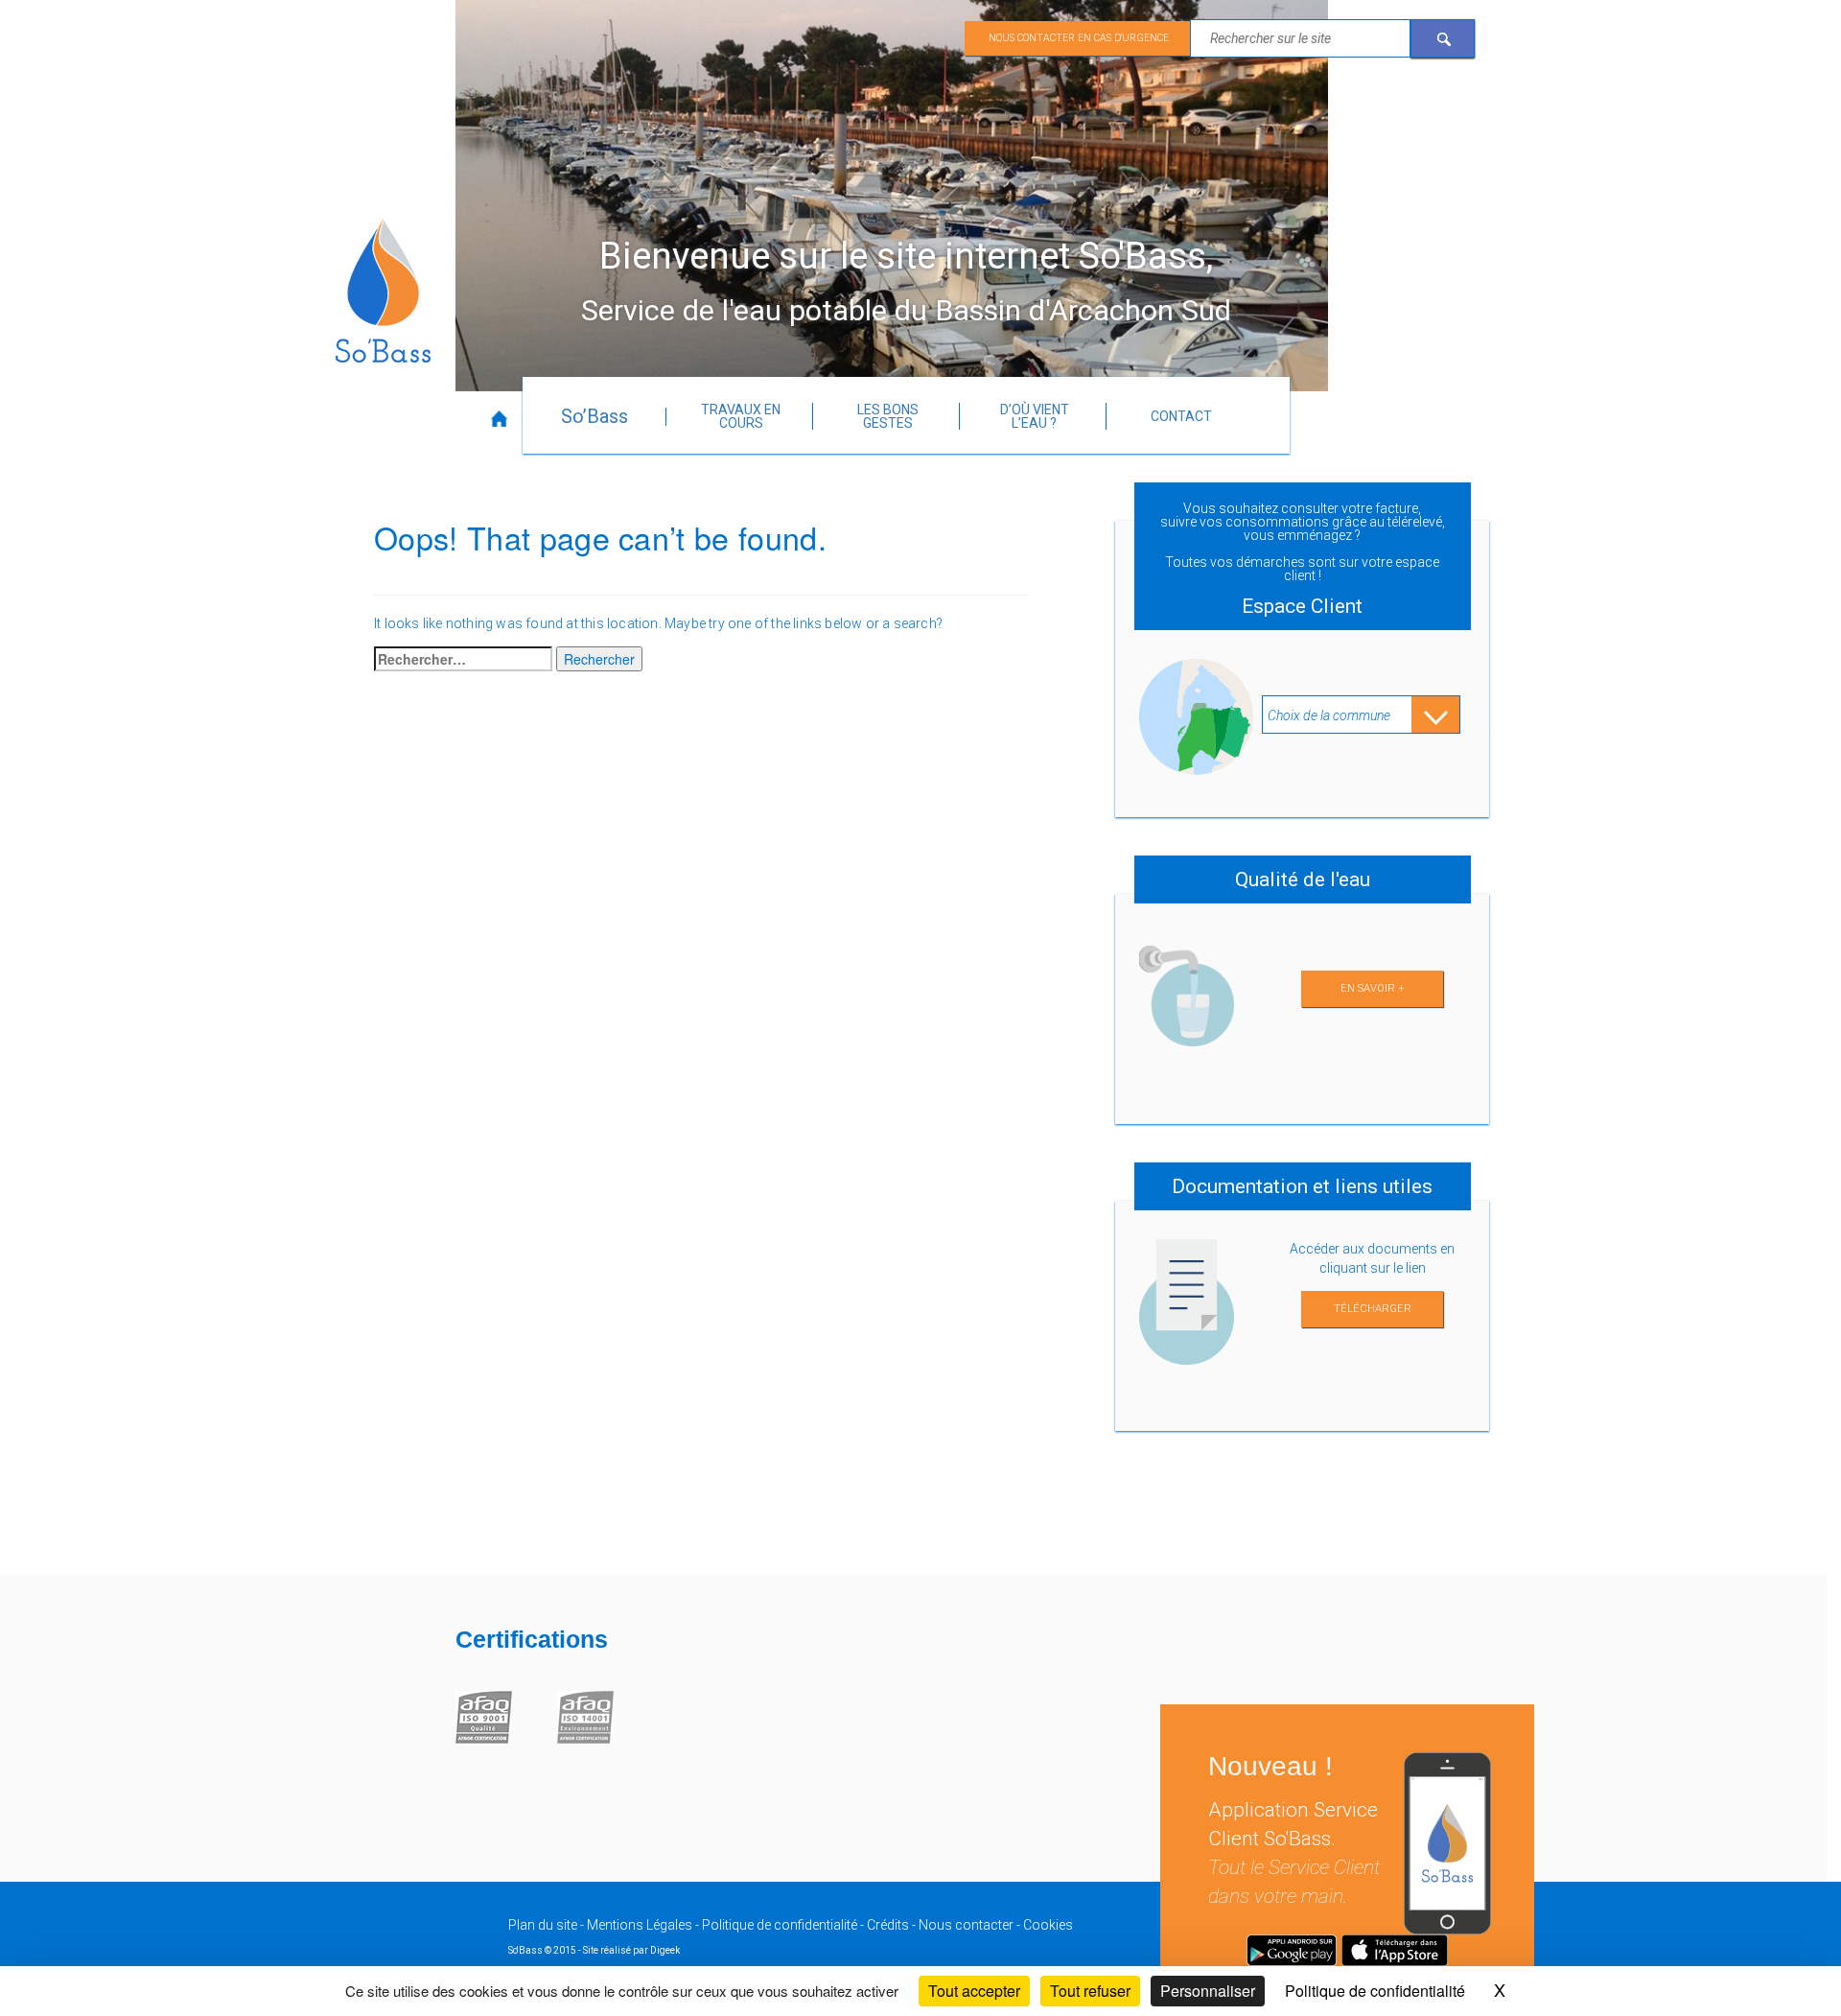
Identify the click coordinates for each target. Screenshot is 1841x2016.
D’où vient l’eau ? (1035, 416)
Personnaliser (1208, 1991)
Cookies (1048, 1925)
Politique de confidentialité (780, 1925)
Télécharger (1373, 1309)
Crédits (888, 1925)
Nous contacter (966, 1925)
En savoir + (1373, 988)
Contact (1181, 416)
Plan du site (543, 1925)
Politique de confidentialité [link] (1375, 1991)
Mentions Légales (640, 1925)
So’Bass (594, 417)
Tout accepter (974, 1991)
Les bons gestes (888, 416)
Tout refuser (1090, 1991)
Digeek (665, 1950)
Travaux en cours (741, 416)
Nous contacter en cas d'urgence (1079, 38)
